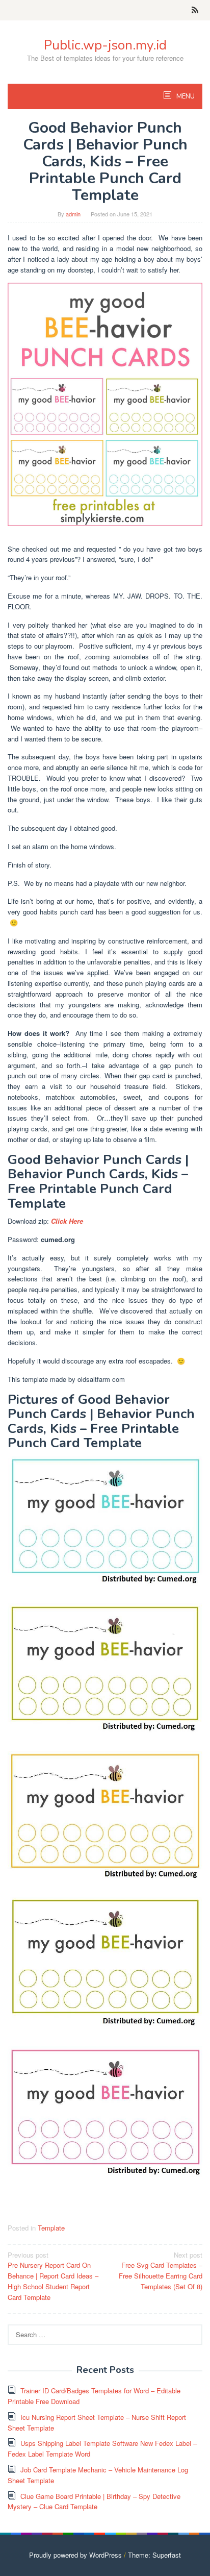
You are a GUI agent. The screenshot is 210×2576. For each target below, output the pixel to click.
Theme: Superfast (154, 2555)
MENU (185, 96)
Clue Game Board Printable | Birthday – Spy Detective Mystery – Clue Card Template (94, 2501)
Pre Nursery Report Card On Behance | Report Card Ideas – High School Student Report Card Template (53, 2276)
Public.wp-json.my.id (105, 45)
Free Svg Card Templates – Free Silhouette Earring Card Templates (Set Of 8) (161, 2271)
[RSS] (195, 10)
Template (51, 2228)
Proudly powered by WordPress (75, 2555)
